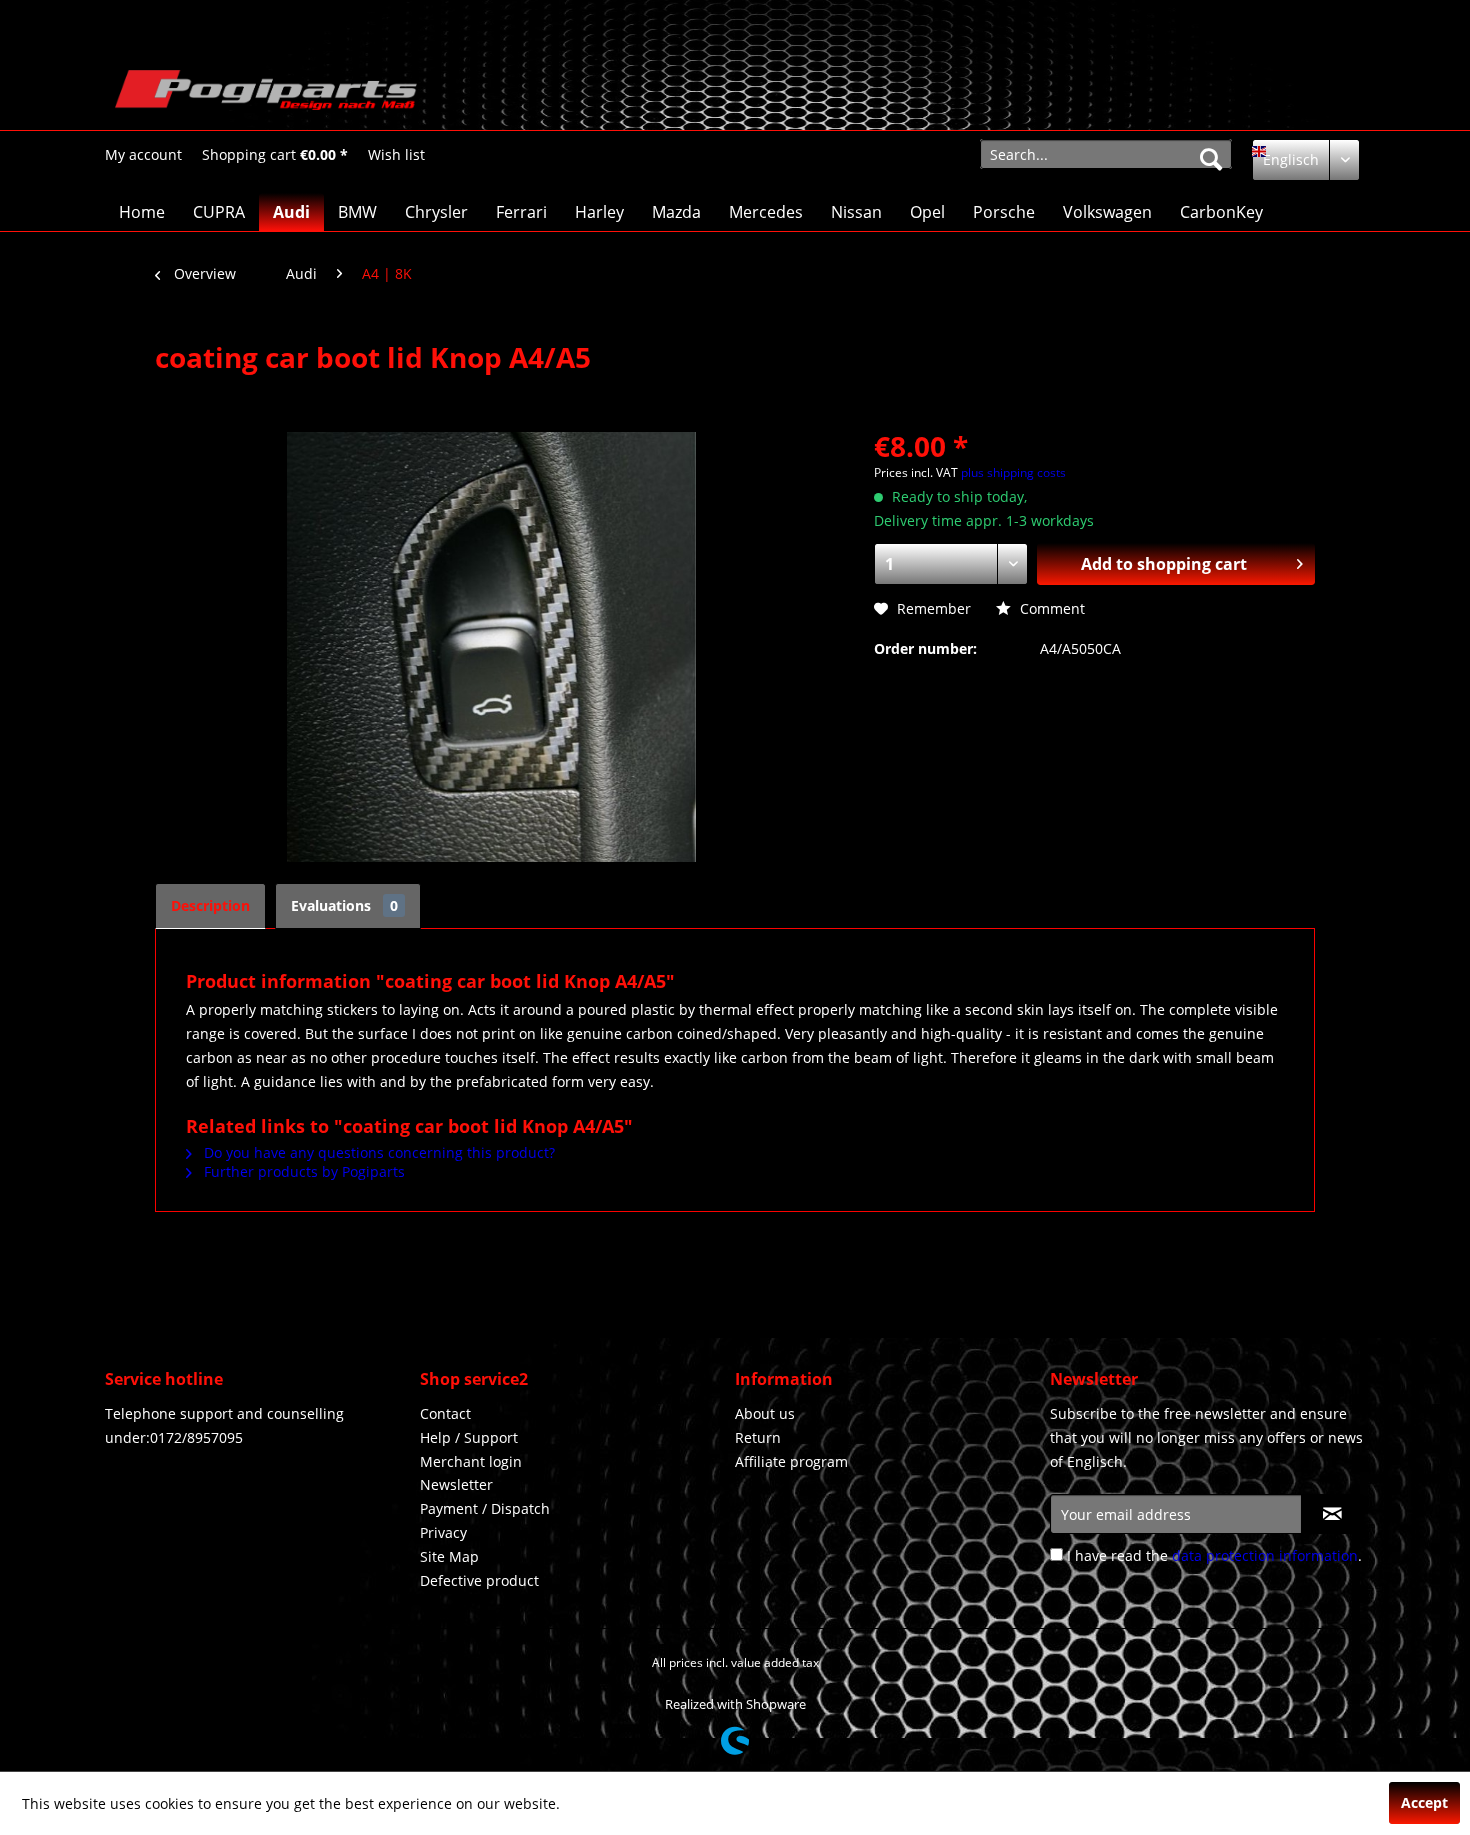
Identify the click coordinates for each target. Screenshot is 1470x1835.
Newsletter (456, 1484)
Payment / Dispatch (485, 1508)
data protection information (1265, 1555)
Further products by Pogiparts (302, 1171)
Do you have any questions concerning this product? (377, 1152)
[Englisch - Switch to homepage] (266, 95)
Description (210, 905)
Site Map (449, 1556)
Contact (445, 1413)
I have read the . (1214, 1555)
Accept (1424, 1802)
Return (758, 1437)
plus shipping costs (1013, 472)
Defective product (479, 1580)
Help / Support (469, 1437)
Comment (1050, 608)
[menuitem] (143, 154)
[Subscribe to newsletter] (1332, 1514)
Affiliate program (791, 1461)
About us (765, 1413)
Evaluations (344, 905)
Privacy (443, 1532)
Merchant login (471, 1461)
